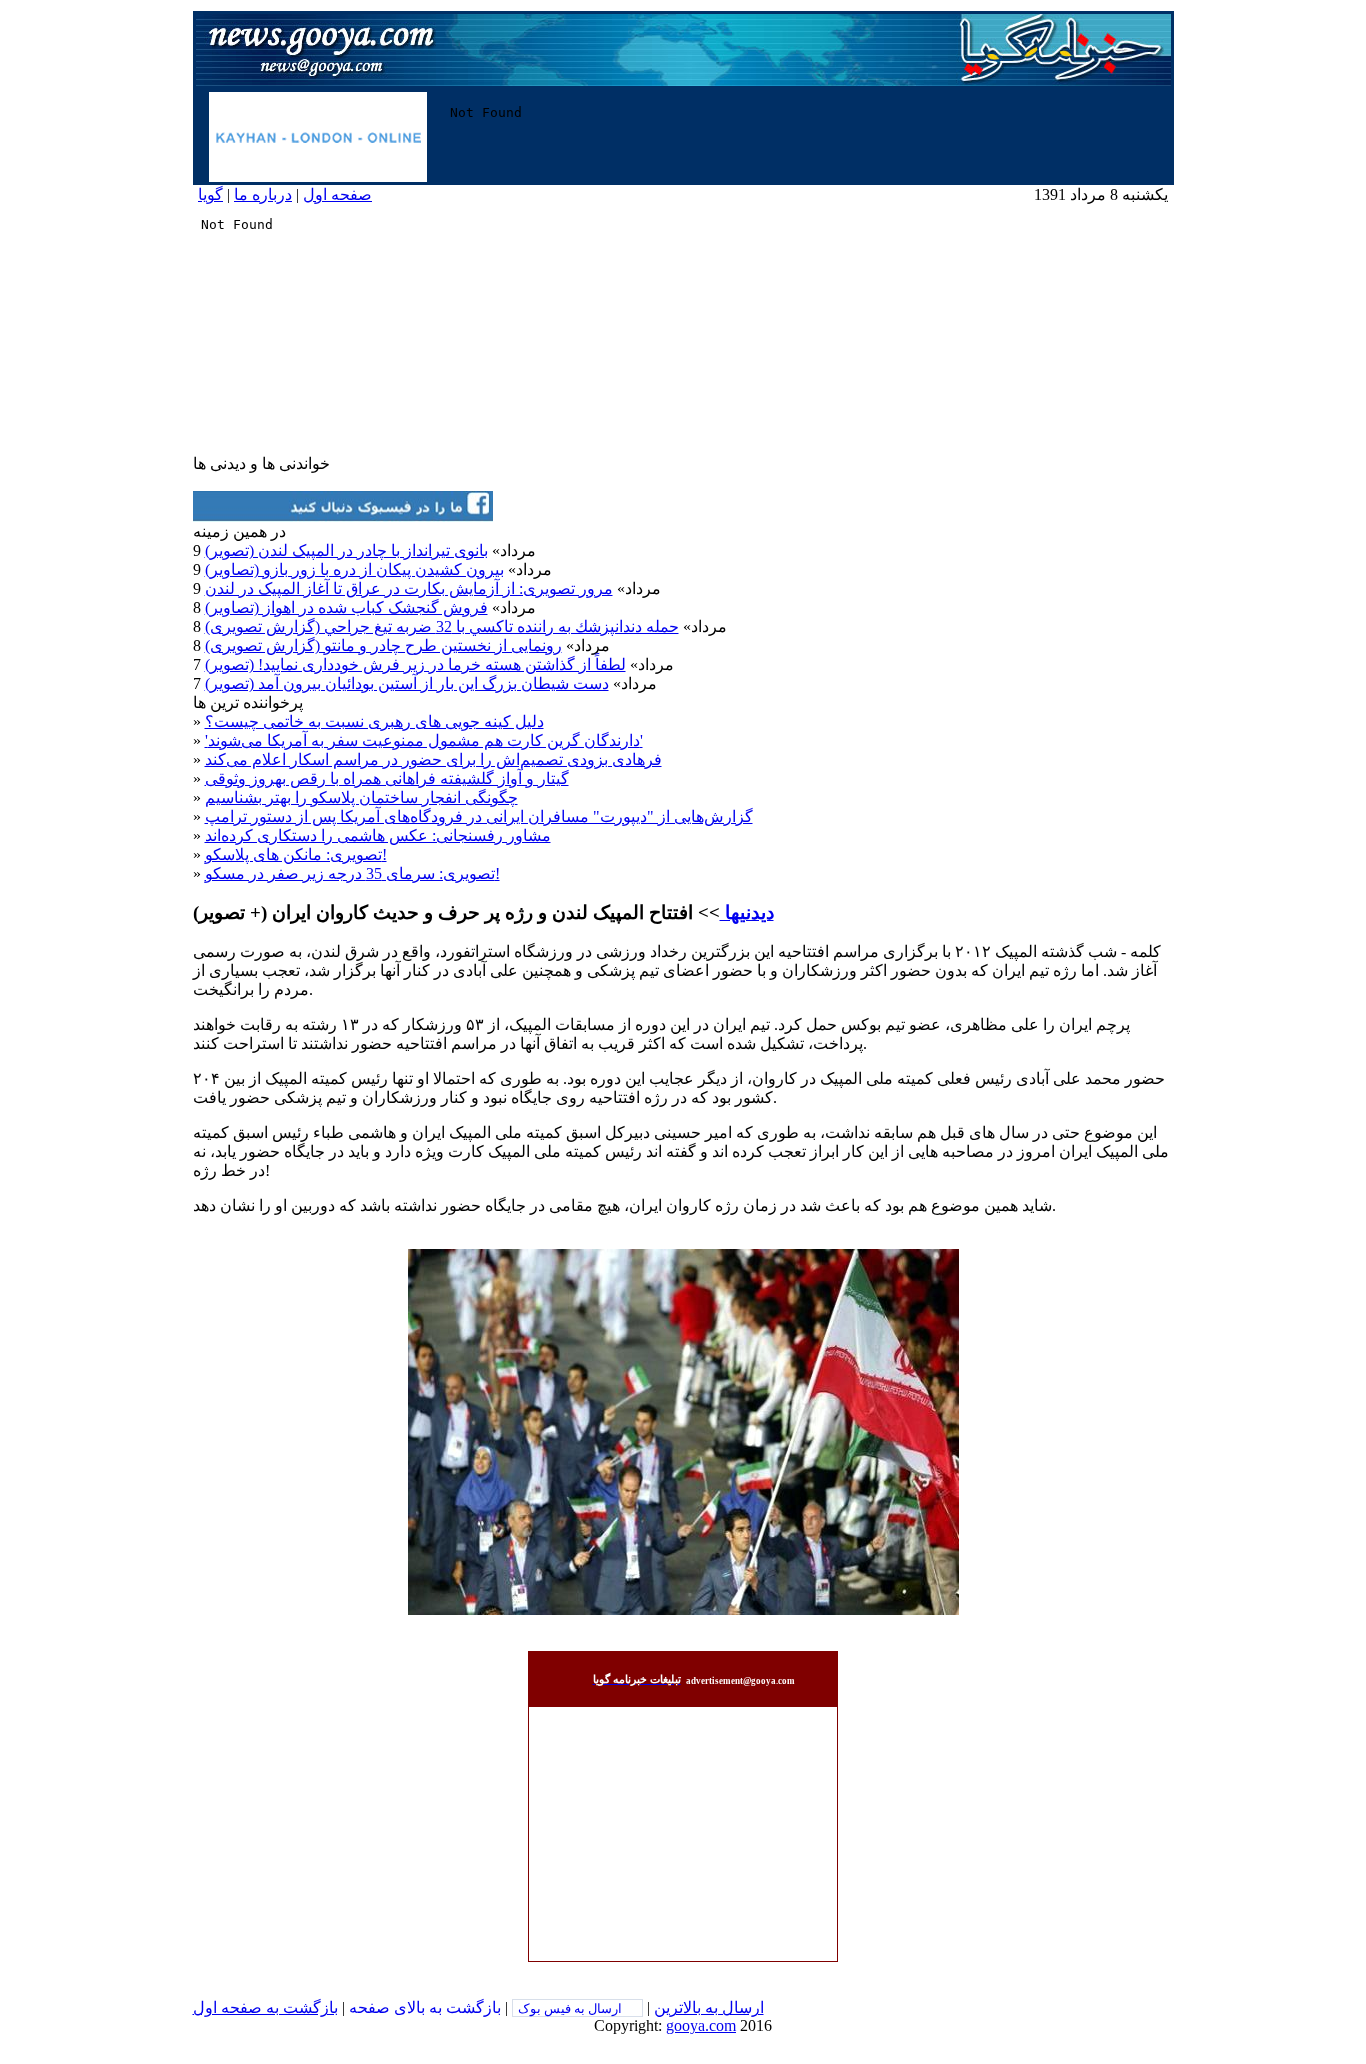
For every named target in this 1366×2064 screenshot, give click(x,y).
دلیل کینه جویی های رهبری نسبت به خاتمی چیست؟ (374, 721)
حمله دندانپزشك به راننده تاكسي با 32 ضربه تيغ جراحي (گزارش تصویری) (442, 626)
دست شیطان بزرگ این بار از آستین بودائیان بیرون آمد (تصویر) (407, 683)
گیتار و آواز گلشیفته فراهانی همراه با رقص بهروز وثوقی (387, 778)
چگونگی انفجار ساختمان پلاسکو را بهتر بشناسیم (361, 797)
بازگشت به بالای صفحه (425, 2007)
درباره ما (263, 194)
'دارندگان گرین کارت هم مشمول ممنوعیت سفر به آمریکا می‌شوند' (424, 740)
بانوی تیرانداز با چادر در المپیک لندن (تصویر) (346, 550)
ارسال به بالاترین (709, 2007)
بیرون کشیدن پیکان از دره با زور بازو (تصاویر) (354, 569)
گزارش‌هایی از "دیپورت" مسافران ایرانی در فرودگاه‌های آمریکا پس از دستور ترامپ (479, 816)
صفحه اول (337, 194)
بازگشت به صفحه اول (265, 2007)
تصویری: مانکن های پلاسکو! (296, 854)
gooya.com (701, 2025)
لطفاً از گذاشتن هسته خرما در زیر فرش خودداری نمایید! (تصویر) (415, 664)
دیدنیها (747, 912)
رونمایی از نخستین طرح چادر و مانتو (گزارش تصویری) (383, 645)
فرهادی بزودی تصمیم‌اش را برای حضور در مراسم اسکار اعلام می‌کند (433, 759)
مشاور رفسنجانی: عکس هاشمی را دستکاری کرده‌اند (378, 835)
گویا (210, 194)
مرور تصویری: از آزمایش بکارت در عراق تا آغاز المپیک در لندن (409, 588)
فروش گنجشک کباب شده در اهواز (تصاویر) (346, 607)
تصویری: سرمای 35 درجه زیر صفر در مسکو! (352, 873)
